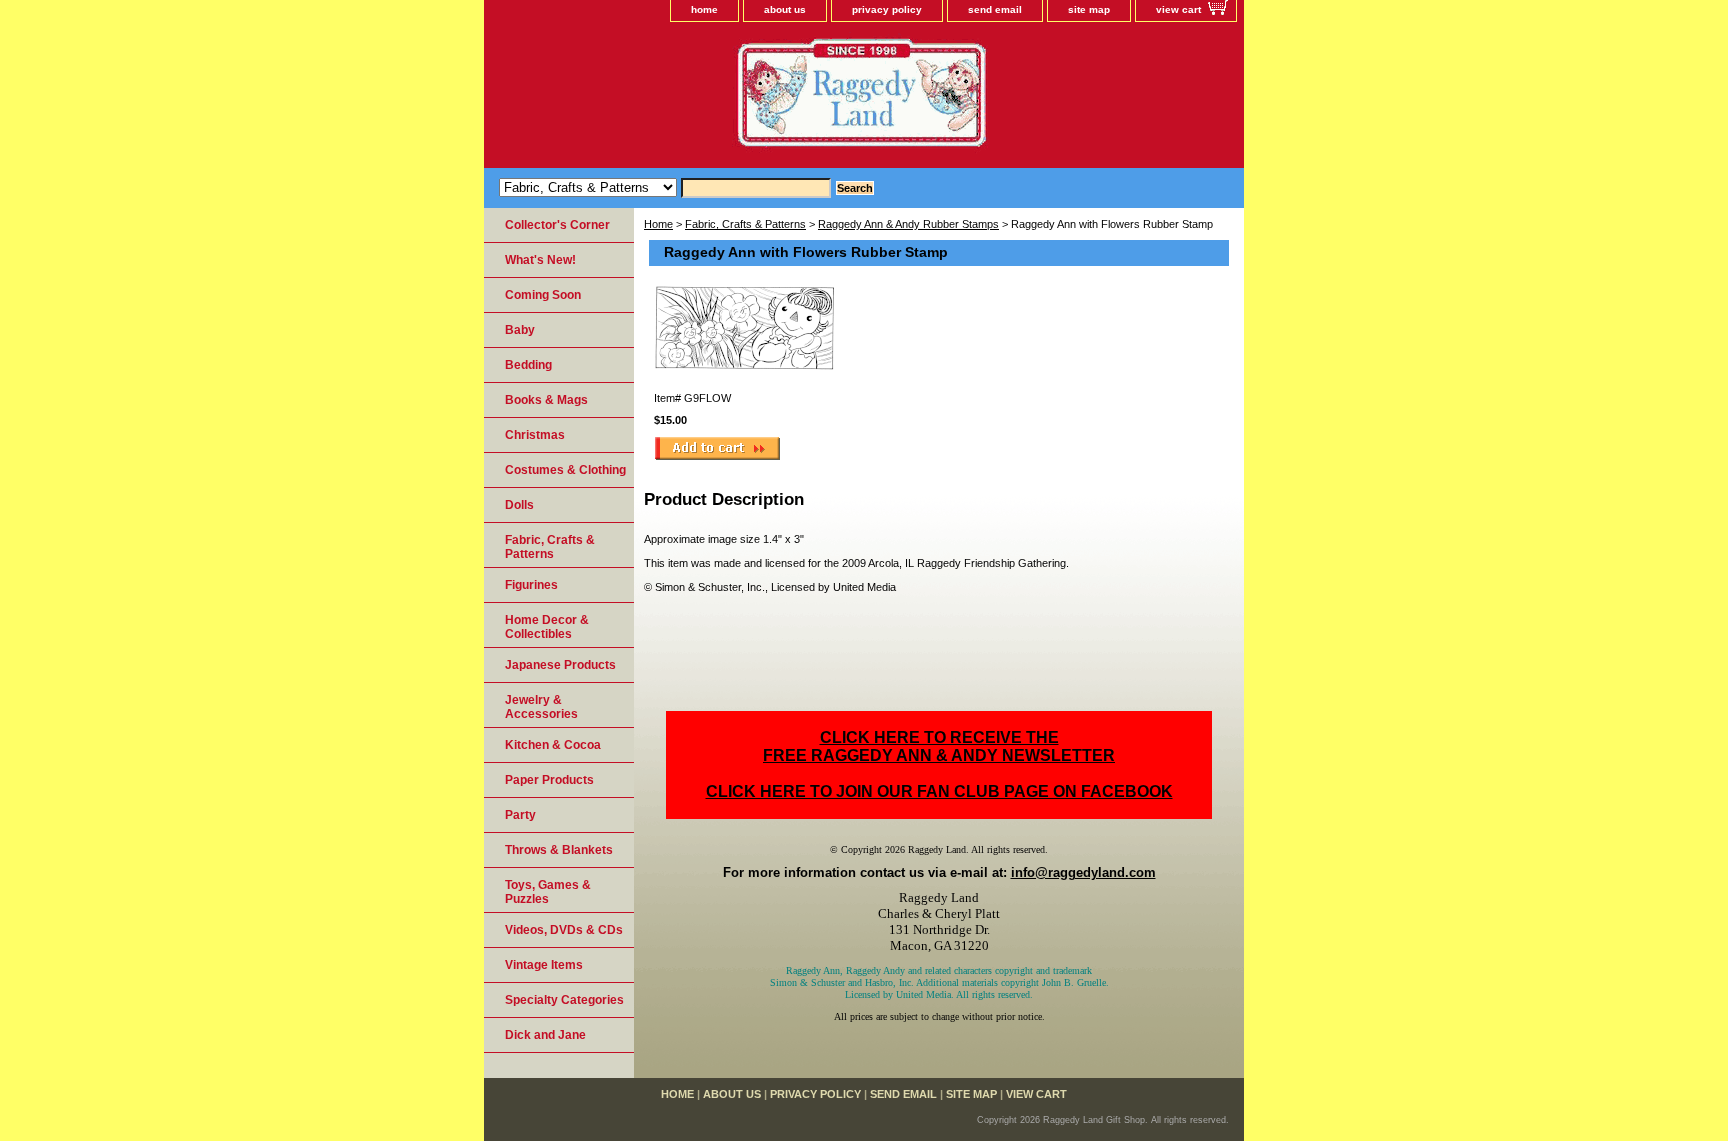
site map (1089, 9)
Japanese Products (560, 665)
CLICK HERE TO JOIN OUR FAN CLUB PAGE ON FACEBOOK (939, 791)
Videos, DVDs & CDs (564, 930)
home (704, 9)
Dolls (519, 505)
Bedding (528, 365)
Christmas (535, 435)
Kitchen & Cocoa (553, 745)
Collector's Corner (557, 225)
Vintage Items (544, 965)
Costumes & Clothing (565, 470)
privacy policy (887, 9)
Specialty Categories (564, 1000)
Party (520, 815)
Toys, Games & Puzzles (548, 892)
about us (785, 9)
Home (658, 224)
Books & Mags (546, 400)
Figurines (531, 585)
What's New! (540, 260)
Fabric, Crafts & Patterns (745, 224)
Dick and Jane (545, 1035)
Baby (520, 330)
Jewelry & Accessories (541, 707)
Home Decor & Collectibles (547, 627)
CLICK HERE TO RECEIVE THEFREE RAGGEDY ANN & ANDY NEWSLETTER (939, 746)
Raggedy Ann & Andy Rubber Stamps (908, 224)
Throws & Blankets (559, 850)
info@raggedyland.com (1083, 872)
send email (995, 9)
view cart (1178, 9)
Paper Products (549, 780)
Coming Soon (543, 295)
